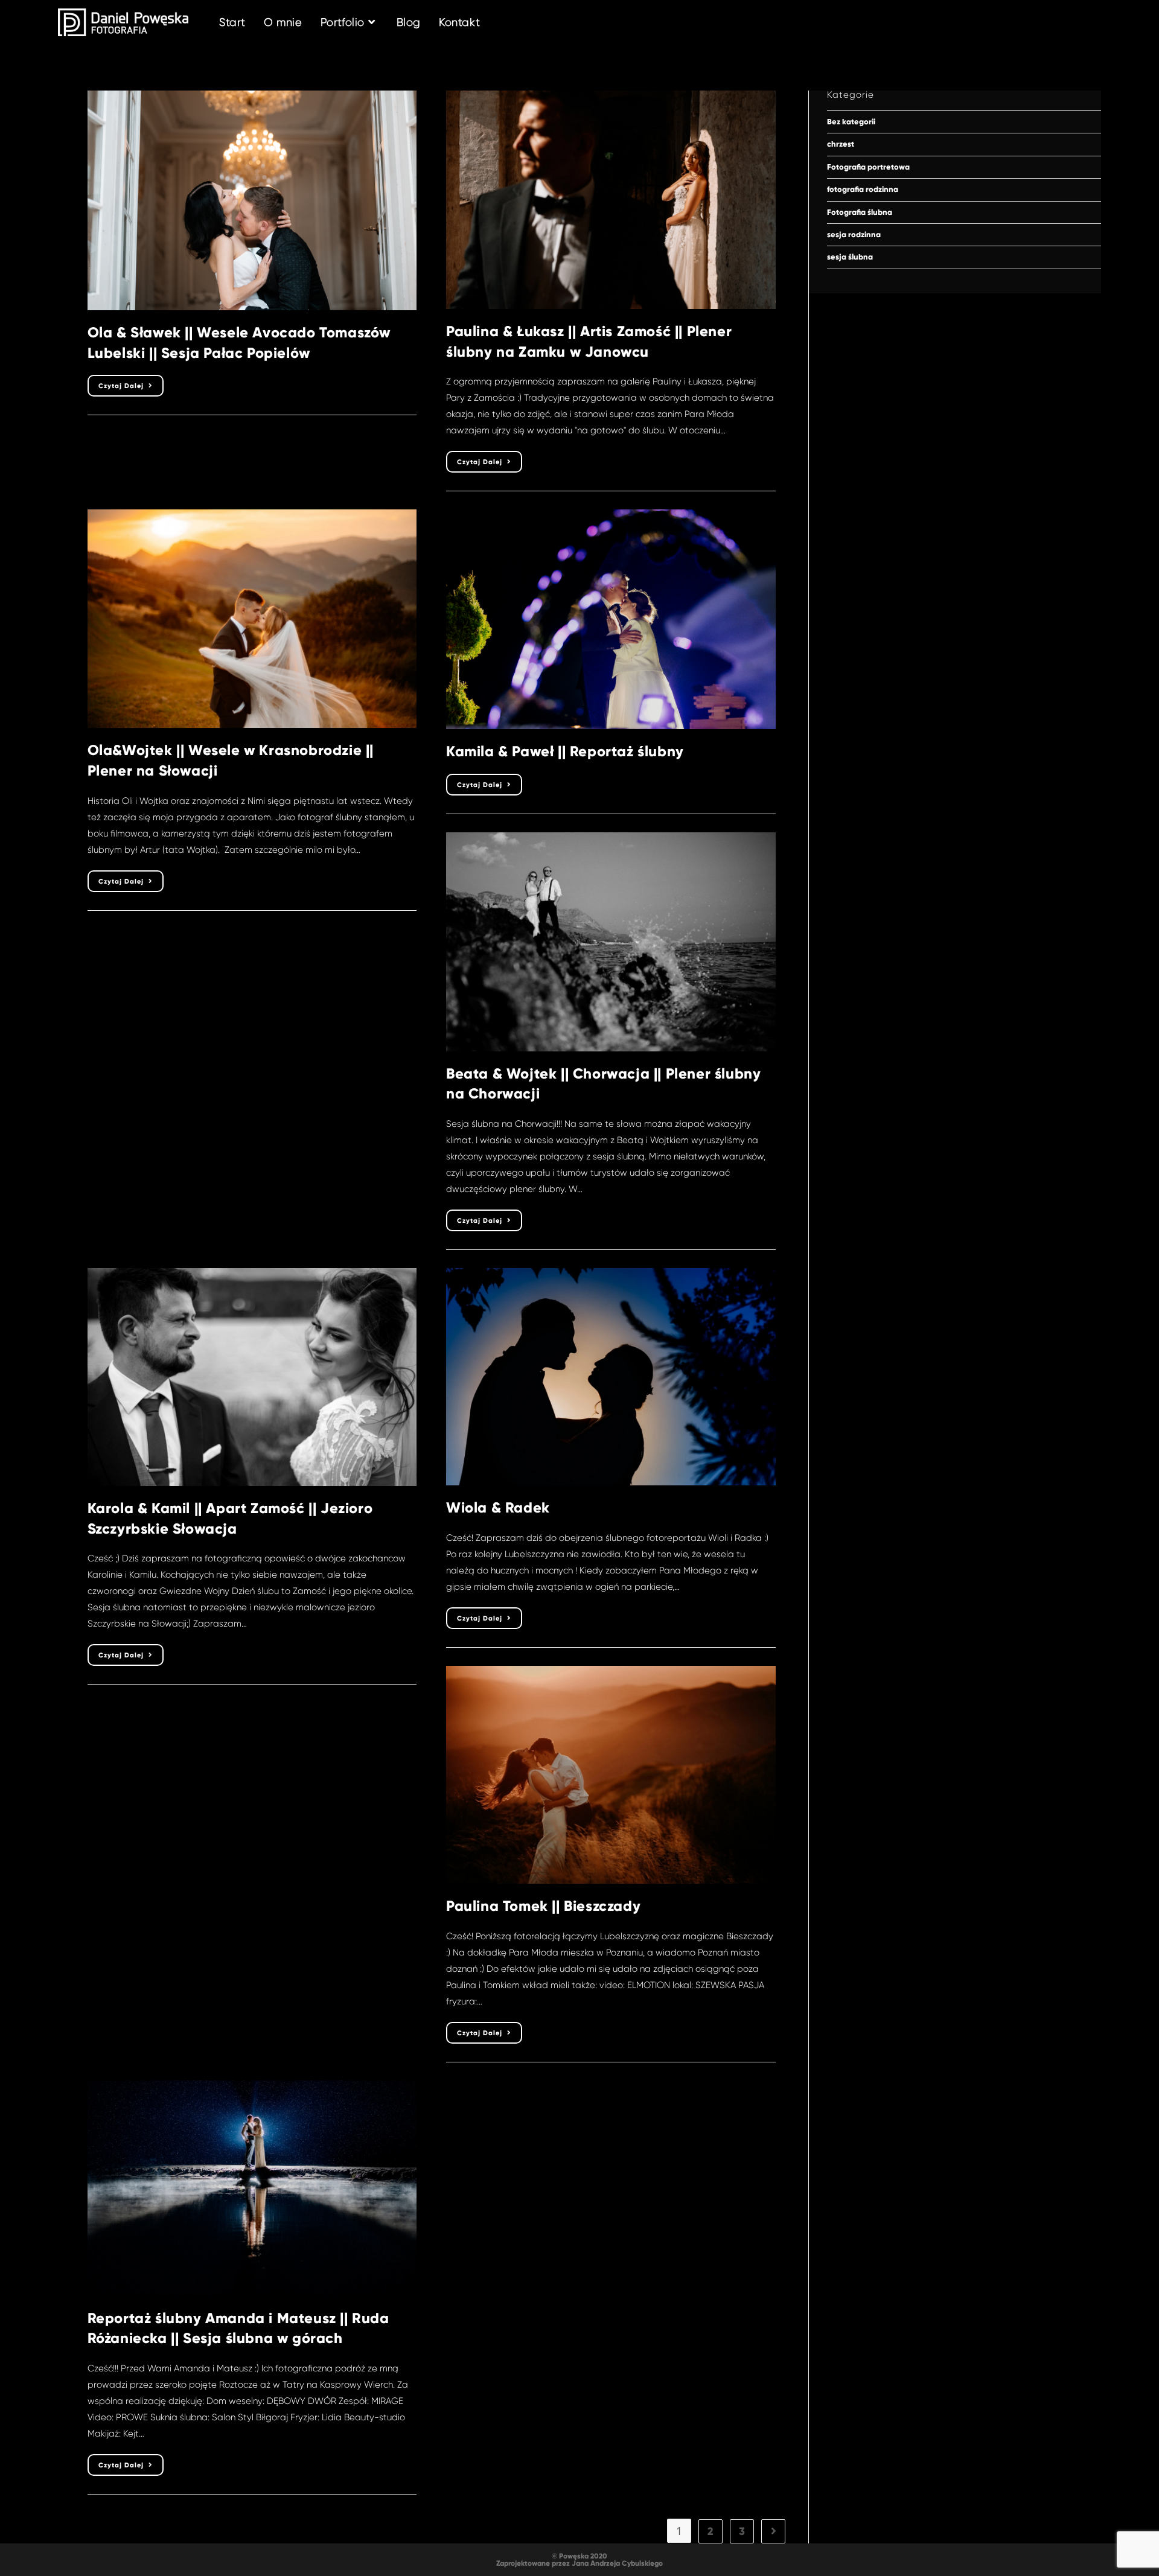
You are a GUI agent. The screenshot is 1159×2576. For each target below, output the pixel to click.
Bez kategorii (851, 122)
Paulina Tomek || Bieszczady (543, 1906)
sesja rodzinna (854, 235)
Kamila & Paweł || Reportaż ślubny (565, 751)
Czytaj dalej (131, 388)
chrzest (841, 144)
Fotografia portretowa (868, 167)
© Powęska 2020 (579, 2556)
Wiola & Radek (498, 1507)
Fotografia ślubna (860, 212)
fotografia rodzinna (863, 190)
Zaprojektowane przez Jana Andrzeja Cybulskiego (579, 2563)
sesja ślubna (850, 257)
